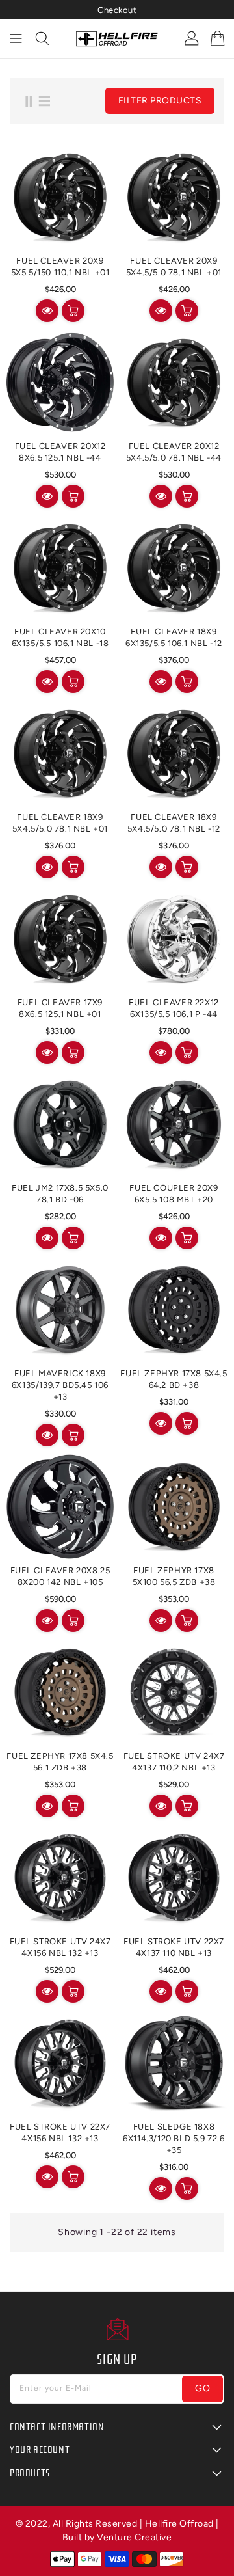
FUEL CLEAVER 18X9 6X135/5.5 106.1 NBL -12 (174, 637)
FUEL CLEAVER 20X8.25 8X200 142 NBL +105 (60, 1576)
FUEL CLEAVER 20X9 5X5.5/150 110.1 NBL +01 (60, 266)
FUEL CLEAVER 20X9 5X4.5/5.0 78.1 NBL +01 (174, 266)
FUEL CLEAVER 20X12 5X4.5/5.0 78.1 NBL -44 (174, 452)
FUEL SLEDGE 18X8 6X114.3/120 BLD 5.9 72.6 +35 (174, 2138)
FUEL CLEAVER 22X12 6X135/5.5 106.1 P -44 (174, 1008)
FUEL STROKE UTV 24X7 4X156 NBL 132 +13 (60, 1947)
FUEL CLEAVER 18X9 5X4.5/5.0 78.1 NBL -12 (174, 823)
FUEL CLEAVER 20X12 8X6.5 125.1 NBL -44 (60, 452)
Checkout (117, 10)
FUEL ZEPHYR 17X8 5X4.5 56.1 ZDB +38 (60, 1762)
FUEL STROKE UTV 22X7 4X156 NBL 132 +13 (60, 2133)
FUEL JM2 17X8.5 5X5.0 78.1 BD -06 (60, 1194)
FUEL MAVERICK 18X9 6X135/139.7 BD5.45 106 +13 (60, 1385)
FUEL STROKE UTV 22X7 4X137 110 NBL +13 (174, 1947)
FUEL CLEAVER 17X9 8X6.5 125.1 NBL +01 (60, 1008)
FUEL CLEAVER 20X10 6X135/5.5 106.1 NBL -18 (60, 637)
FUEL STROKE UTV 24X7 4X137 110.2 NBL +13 (174, 1762)
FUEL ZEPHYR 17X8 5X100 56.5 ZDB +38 (174, 1576)
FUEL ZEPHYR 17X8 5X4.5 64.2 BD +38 (174, 1379)
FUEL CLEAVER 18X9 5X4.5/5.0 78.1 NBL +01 (60, 823)
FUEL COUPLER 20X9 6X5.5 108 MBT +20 (174, 1194)
